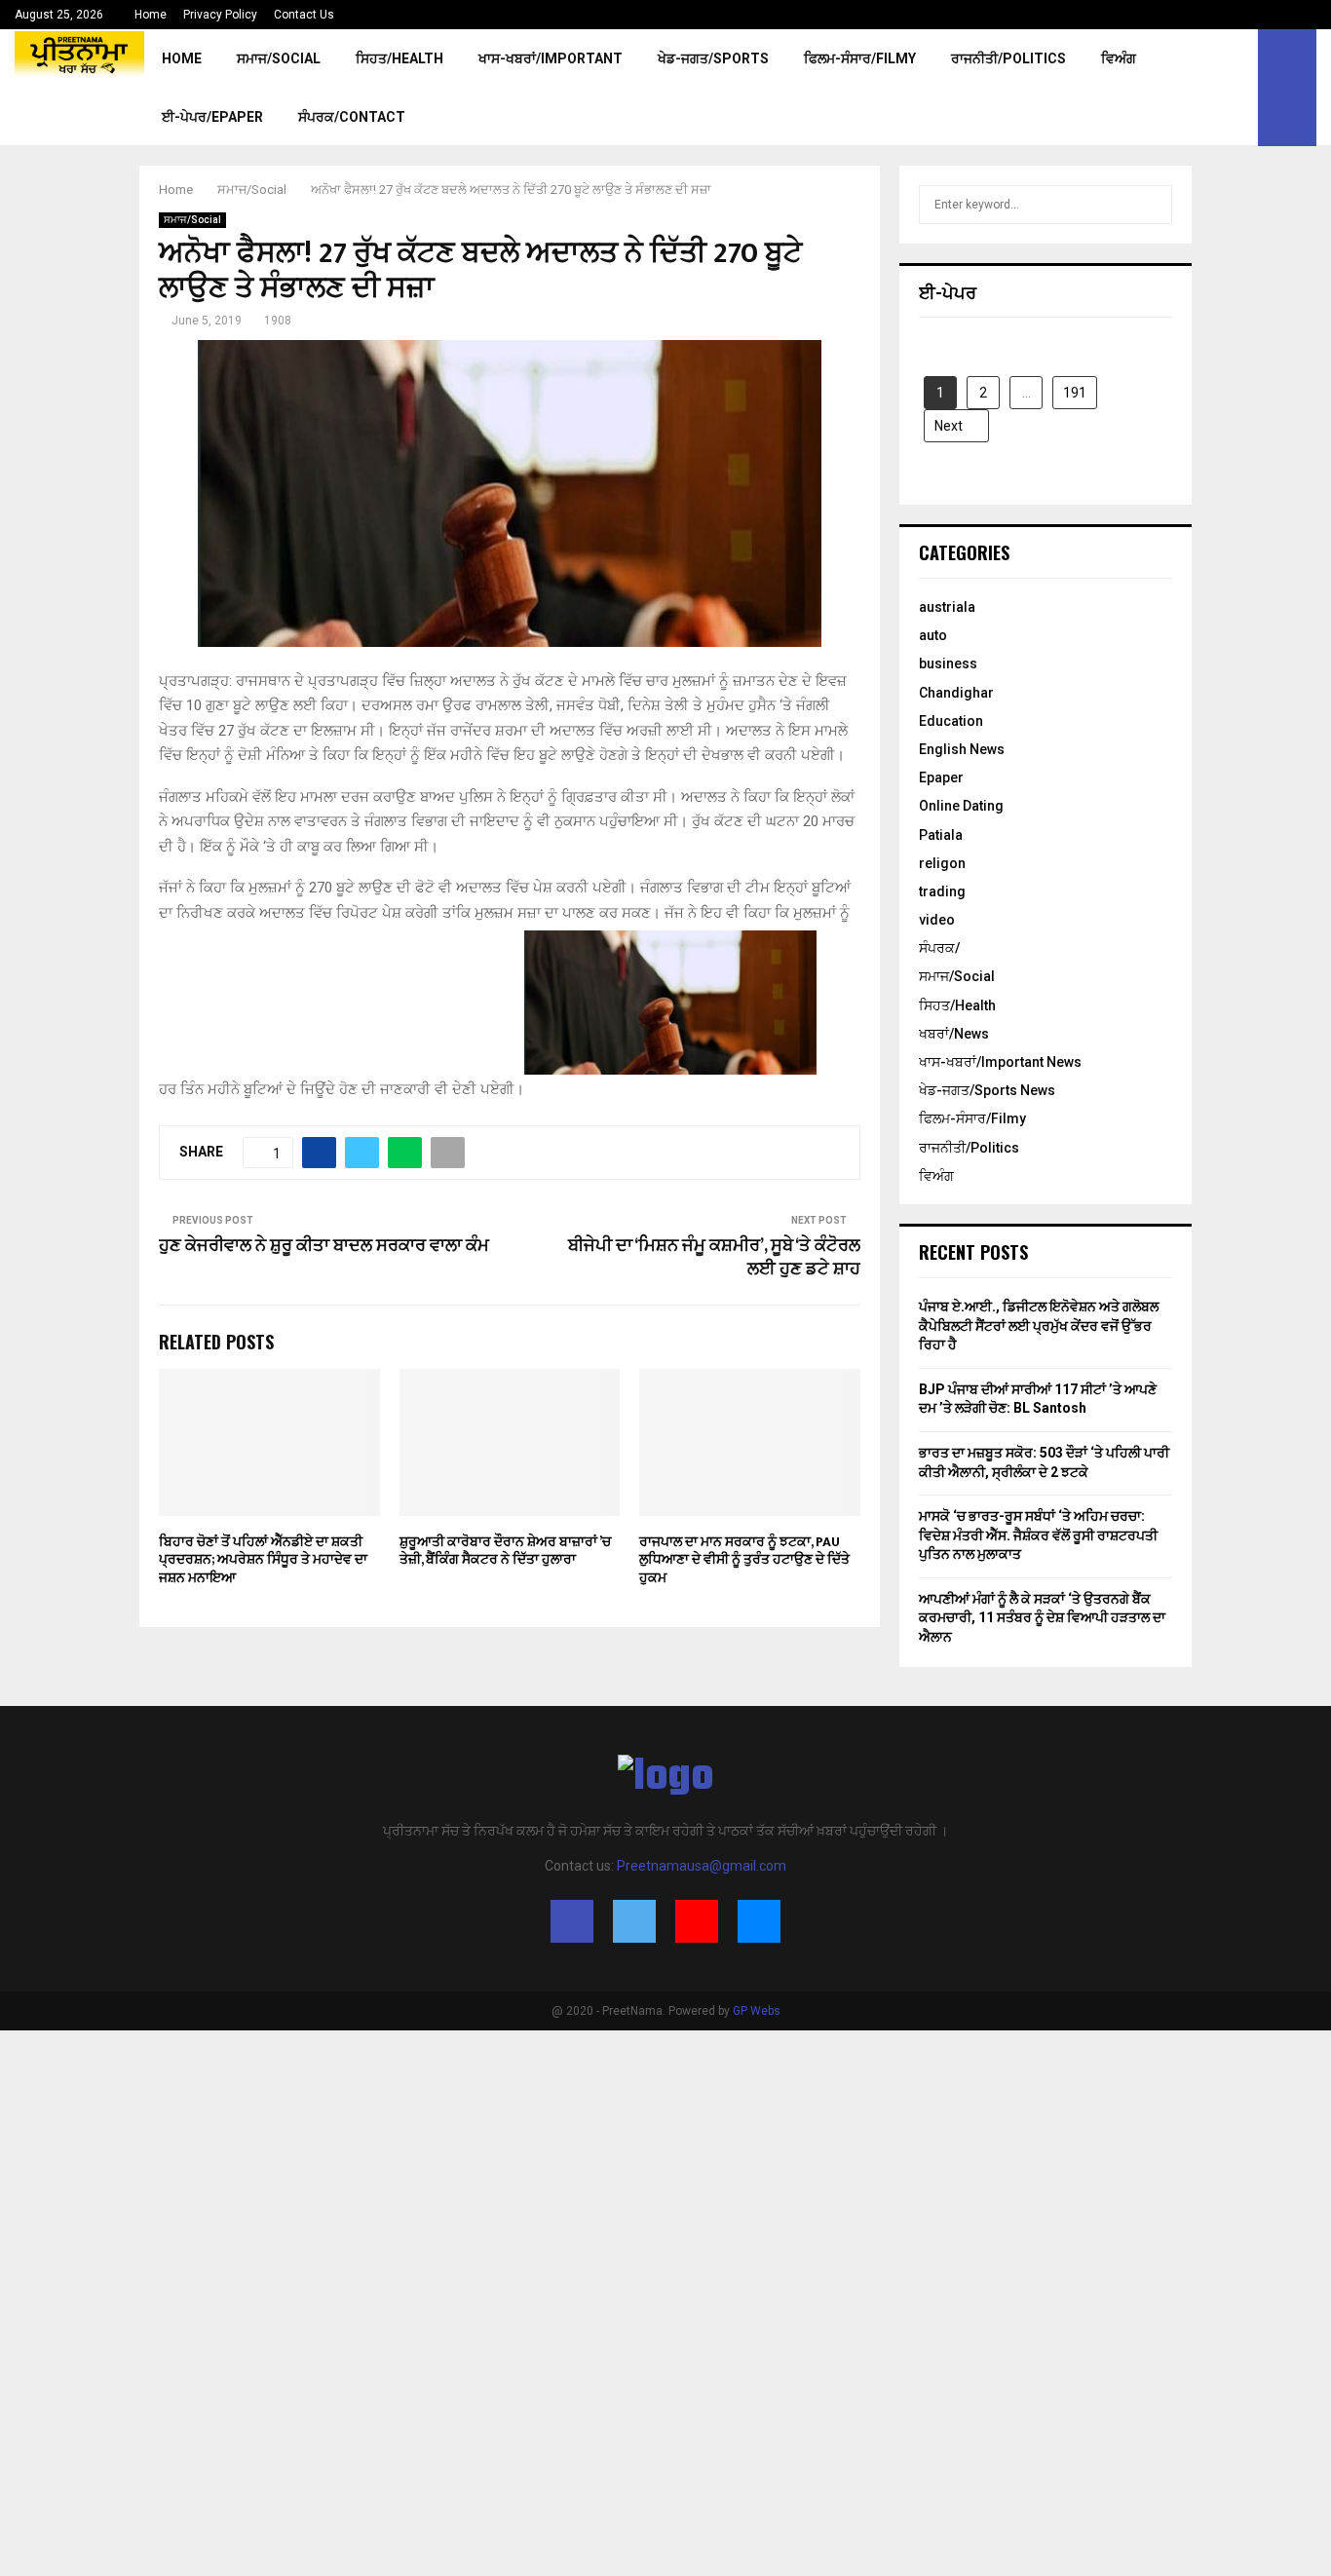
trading (942, 891)
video (937, 920)
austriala (947, 607)
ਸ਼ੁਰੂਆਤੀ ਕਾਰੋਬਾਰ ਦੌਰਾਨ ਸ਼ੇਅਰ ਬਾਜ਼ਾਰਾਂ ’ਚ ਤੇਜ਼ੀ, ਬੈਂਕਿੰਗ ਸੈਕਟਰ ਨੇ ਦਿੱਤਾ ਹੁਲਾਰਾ (505, 1551)
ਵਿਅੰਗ (1119, 58)
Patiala (941, 835)
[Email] (759, 1921)
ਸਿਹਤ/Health (399, 58)
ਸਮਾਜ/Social (279, 58)
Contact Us (304, 15)
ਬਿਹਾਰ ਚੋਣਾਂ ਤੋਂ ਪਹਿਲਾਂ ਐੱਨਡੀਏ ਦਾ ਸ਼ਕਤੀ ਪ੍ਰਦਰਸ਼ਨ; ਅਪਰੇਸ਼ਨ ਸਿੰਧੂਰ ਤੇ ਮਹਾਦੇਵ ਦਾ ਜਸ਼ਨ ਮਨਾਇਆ (263, 1559)
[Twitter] (634, 1921)
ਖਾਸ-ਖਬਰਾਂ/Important (551, 58)
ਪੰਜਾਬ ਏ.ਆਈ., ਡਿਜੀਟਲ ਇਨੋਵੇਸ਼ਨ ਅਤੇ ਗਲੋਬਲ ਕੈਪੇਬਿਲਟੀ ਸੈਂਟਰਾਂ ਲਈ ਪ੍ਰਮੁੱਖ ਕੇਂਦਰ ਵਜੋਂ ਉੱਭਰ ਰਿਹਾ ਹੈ (1039, 1326)
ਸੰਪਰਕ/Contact (352, 117)
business (948, 663)
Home (151, 15)
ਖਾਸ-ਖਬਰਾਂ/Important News (1000, 1062)
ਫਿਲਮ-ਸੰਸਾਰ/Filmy (860, 58)
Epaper (941, 777)
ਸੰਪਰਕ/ (939, 948)
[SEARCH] (1152, 205)
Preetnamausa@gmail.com (702, 1866)
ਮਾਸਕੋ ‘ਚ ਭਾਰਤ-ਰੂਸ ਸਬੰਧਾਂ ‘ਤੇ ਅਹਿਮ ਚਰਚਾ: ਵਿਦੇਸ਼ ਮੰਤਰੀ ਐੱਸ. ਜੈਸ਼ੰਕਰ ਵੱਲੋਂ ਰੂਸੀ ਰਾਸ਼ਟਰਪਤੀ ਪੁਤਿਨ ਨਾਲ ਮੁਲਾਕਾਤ (1038, 1535)
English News (962, 749)
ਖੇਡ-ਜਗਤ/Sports (713, 58)
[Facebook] (572, 1921)
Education (951, 721)
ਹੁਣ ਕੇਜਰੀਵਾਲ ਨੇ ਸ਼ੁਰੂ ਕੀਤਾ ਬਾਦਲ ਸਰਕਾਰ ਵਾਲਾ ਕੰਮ (324, 1246)
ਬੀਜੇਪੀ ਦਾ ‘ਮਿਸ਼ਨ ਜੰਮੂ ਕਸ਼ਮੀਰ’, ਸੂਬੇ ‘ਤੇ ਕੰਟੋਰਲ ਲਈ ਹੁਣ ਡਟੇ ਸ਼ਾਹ (714, 1258)
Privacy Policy (220, 15)
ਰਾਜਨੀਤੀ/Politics (1008, 58)
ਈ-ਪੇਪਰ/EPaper (212, 117)
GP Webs (757, 2011)
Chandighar (956, 693)
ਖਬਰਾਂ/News (954, 1034)
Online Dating (961, 806)
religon (942, 863)
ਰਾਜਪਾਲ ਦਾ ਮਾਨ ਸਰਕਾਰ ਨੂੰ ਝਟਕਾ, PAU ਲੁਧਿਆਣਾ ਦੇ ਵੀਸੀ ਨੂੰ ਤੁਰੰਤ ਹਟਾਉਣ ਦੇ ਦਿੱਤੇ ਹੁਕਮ (744, 1559)
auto (933, 635)
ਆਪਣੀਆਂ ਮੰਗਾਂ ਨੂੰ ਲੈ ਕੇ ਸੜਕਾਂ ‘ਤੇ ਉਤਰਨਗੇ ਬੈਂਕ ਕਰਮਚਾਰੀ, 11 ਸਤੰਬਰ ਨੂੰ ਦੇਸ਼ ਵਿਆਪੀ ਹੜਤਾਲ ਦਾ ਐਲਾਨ (1042, 1618)
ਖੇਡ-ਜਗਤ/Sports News (987, 1090)
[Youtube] (697, 1921)
